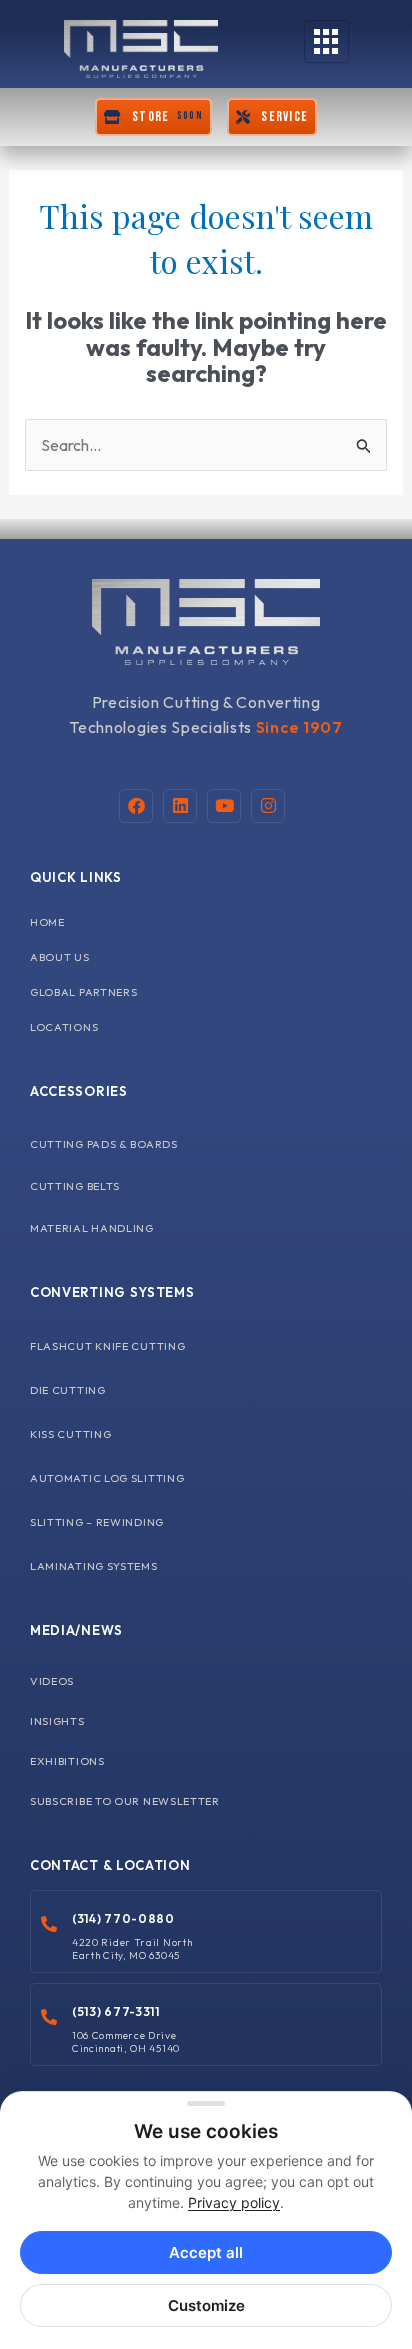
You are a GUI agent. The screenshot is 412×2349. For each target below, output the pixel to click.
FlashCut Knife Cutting (107, 1346)
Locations (64, 1027)
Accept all (206, 2252)
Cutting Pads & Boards (104, 1144)
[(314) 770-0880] (49, 1924)
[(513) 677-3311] (49, 2017)
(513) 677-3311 (116, 2011)
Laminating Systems (94, 1566)
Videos (52, 1681)
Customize (206, 2305)
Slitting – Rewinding (97, 1522)
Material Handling (92, 1228)
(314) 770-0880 (123, 1918)
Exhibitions (67, 1761)
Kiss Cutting (70, 1434)
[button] (153, 117)
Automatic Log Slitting (107, 1478)
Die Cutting (68, 1390)
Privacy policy (234, 2202)
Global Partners (84, 992)
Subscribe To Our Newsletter (125, 1801)
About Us (60, 957)
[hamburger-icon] (326, 41)
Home (47, 922)
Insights (57, 1721)
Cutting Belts (75, 1186)
